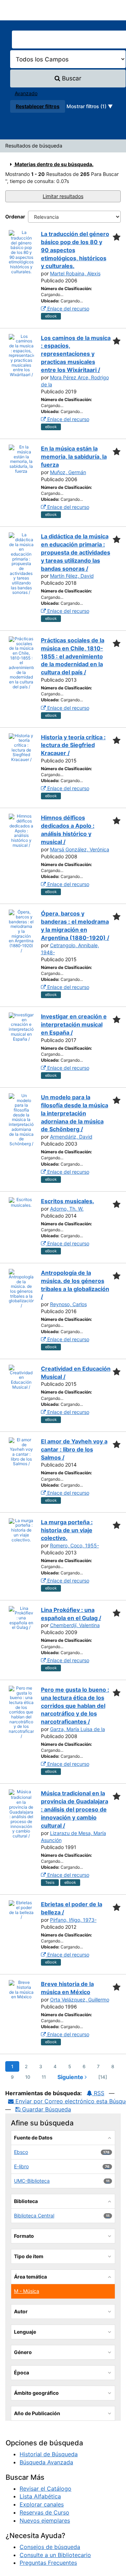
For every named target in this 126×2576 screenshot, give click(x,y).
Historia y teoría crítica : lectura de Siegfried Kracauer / (73, 745)
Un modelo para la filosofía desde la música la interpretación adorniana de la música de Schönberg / (75, 1113)
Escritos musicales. (68, 1201)
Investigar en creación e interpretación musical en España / (74, 1024)
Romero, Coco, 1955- (75, 1545)
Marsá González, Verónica (80, 849)
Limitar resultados (63, 196)
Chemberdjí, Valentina (75, 1625)
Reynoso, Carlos (68, 1304)
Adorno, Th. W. (67, 1209)
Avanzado (26, 93)
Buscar (71, 78)
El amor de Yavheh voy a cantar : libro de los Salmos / (74, 1449)
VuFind (17, 11)
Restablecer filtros (38, 106)
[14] (103, 2077)
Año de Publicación (37, 2413)
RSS (98, 2093)
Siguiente (71, 2077)
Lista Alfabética (40, 2496)
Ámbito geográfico (36, 2393)
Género (23, 2352)
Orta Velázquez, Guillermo (80, 2000)
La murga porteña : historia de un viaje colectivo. (67, 1530)
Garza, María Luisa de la (78, 1729)
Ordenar (15, 217)
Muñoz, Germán (68, 472)
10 (28, 2077)
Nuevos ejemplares (45, 2521)
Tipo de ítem (29, 2256)
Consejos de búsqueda (50, 2547)
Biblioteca (26, 2201)
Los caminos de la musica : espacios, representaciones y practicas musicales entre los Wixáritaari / (76, 354)
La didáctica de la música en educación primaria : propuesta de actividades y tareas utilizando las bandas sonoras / (76, 552)
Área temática (30, 2277)
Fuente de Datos (33, 2138)
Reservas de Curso (44, 2512)
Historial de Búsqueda (49, 2454)
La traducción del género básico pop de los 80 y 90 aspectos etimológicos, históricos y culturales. (75, 250)
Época (22, 2372)
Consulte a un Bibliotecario (55, 2555)
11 (44, 2077)
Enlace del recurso (68, 309)
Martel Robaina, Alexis (75, 273)
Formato (24, 2236)
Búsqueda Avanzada (46, 2462)
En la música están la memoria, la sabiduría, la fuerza (74, 457)
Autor (21, 2311)
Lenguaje (25, 2332)
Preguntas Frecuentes (48, 2563)
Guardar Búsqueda (46, 2109)
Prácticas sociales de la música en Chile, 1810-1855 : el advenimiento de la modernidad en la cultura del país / (73, 656)
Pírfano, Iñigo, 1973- (73, 1920)
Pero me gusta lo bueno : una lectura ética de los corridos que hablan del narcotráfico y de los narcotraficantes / (75, 1706)
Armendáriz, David (71, 1137)
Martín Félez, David (72, 576)
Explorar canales (42, 2504)
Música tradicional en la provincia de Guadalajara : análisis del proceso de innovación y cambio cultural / (75, 1809)
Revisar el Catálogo (45, 2489)
